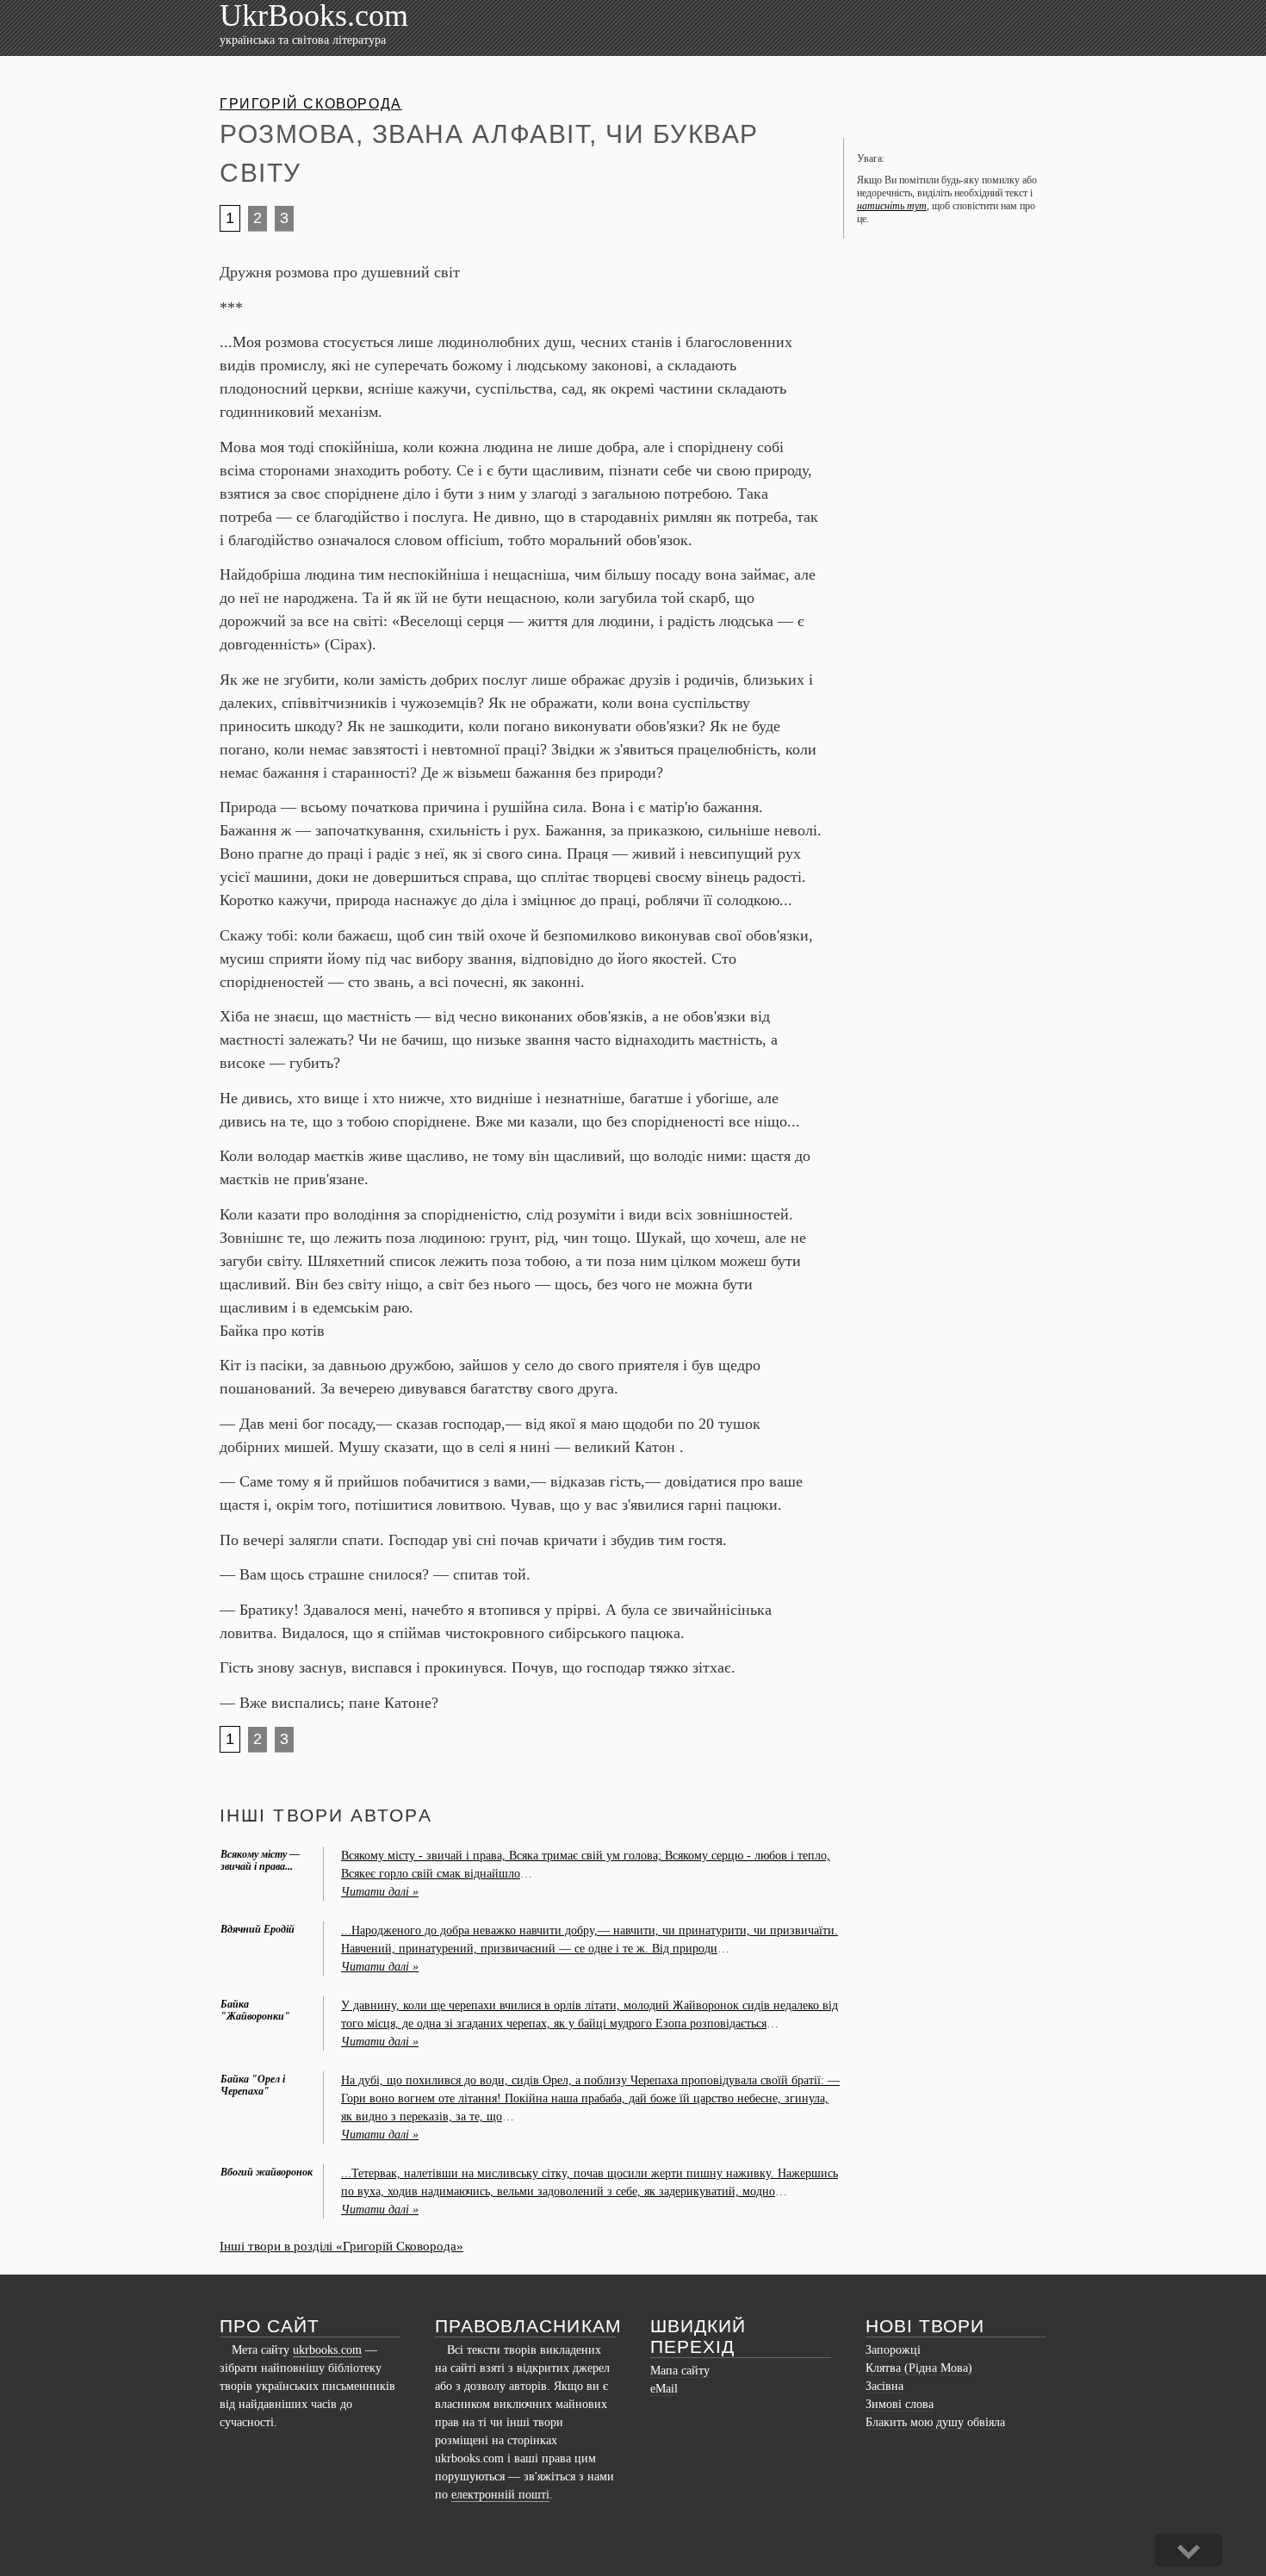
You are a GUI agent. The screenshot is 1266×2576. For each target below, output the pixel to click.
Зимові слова (900, 2404)
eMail (664, 2389)
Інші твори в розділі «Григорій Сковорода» (341, 2246)
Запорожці (893, 2350)
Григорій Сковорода (311, 104)
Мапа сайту (680, 2371)
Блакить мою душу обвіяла (935, 2422)
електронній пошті (500, 2495)
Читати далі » (380, 1892)
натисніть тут (892, 206)
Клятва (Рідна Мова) (919, 2368)
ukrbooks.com (327, 2350)
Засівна (884, 2386)
